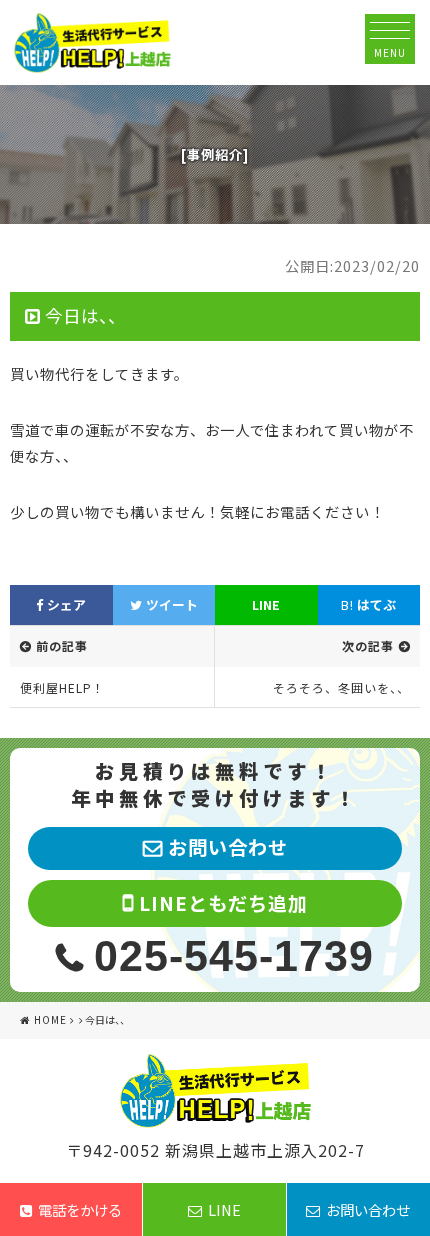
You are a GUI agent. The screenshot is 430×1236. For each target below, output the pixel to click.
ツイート (170, 604)
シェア (65, 604)
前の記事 (62, 645)
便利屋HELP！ (62, 687)
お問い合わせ (368, 1209)
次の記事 (368, 645)
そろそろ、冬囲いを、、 (341, 687)
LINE (266, 604)
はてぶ (368, 604)
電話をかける (80, 1209)
